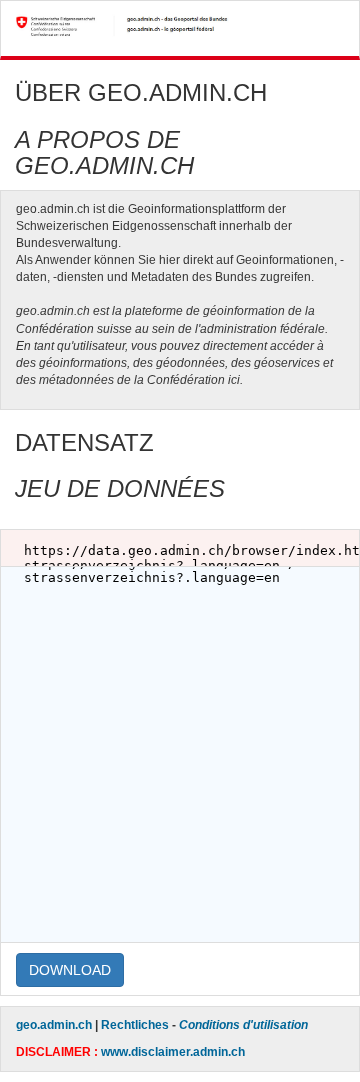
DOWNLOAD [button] (70, 970)
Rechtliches (135, 1025)
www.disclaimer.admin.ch (173, 1052)
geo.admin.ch (54, 1025)
